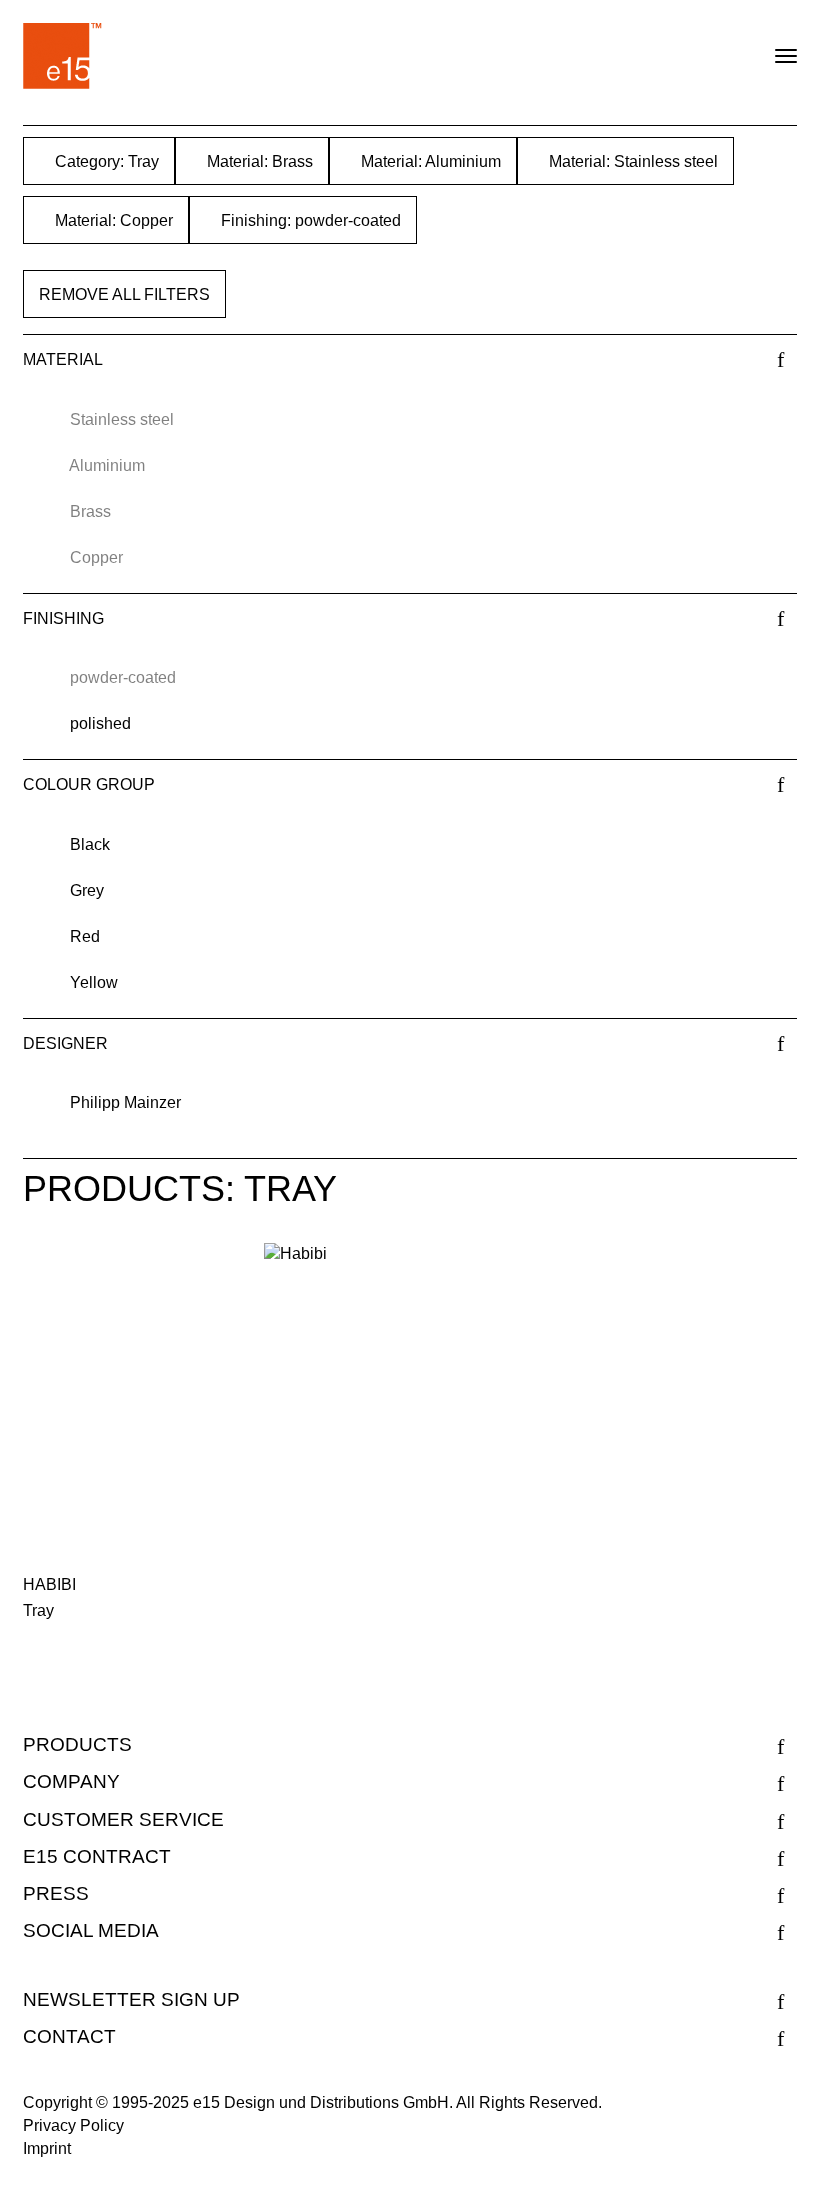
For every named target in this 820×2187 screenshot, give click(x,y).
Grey (87, 890)
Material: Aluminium (429, 161)
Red (85, 936)
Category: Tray (105, 161)
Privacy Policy (73, 2125)
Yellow (94, 982)
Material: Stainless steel (631, 161)
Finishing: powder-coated (309, 220)
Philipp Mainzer (125, 1102)
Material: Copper (112, 220)
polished (100, 723)
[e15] (63, 56)
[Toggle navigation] (769, 48)
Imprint (47, 2148)
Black (90, 844)
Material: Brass (258, 161)
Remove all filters (124, 294)
